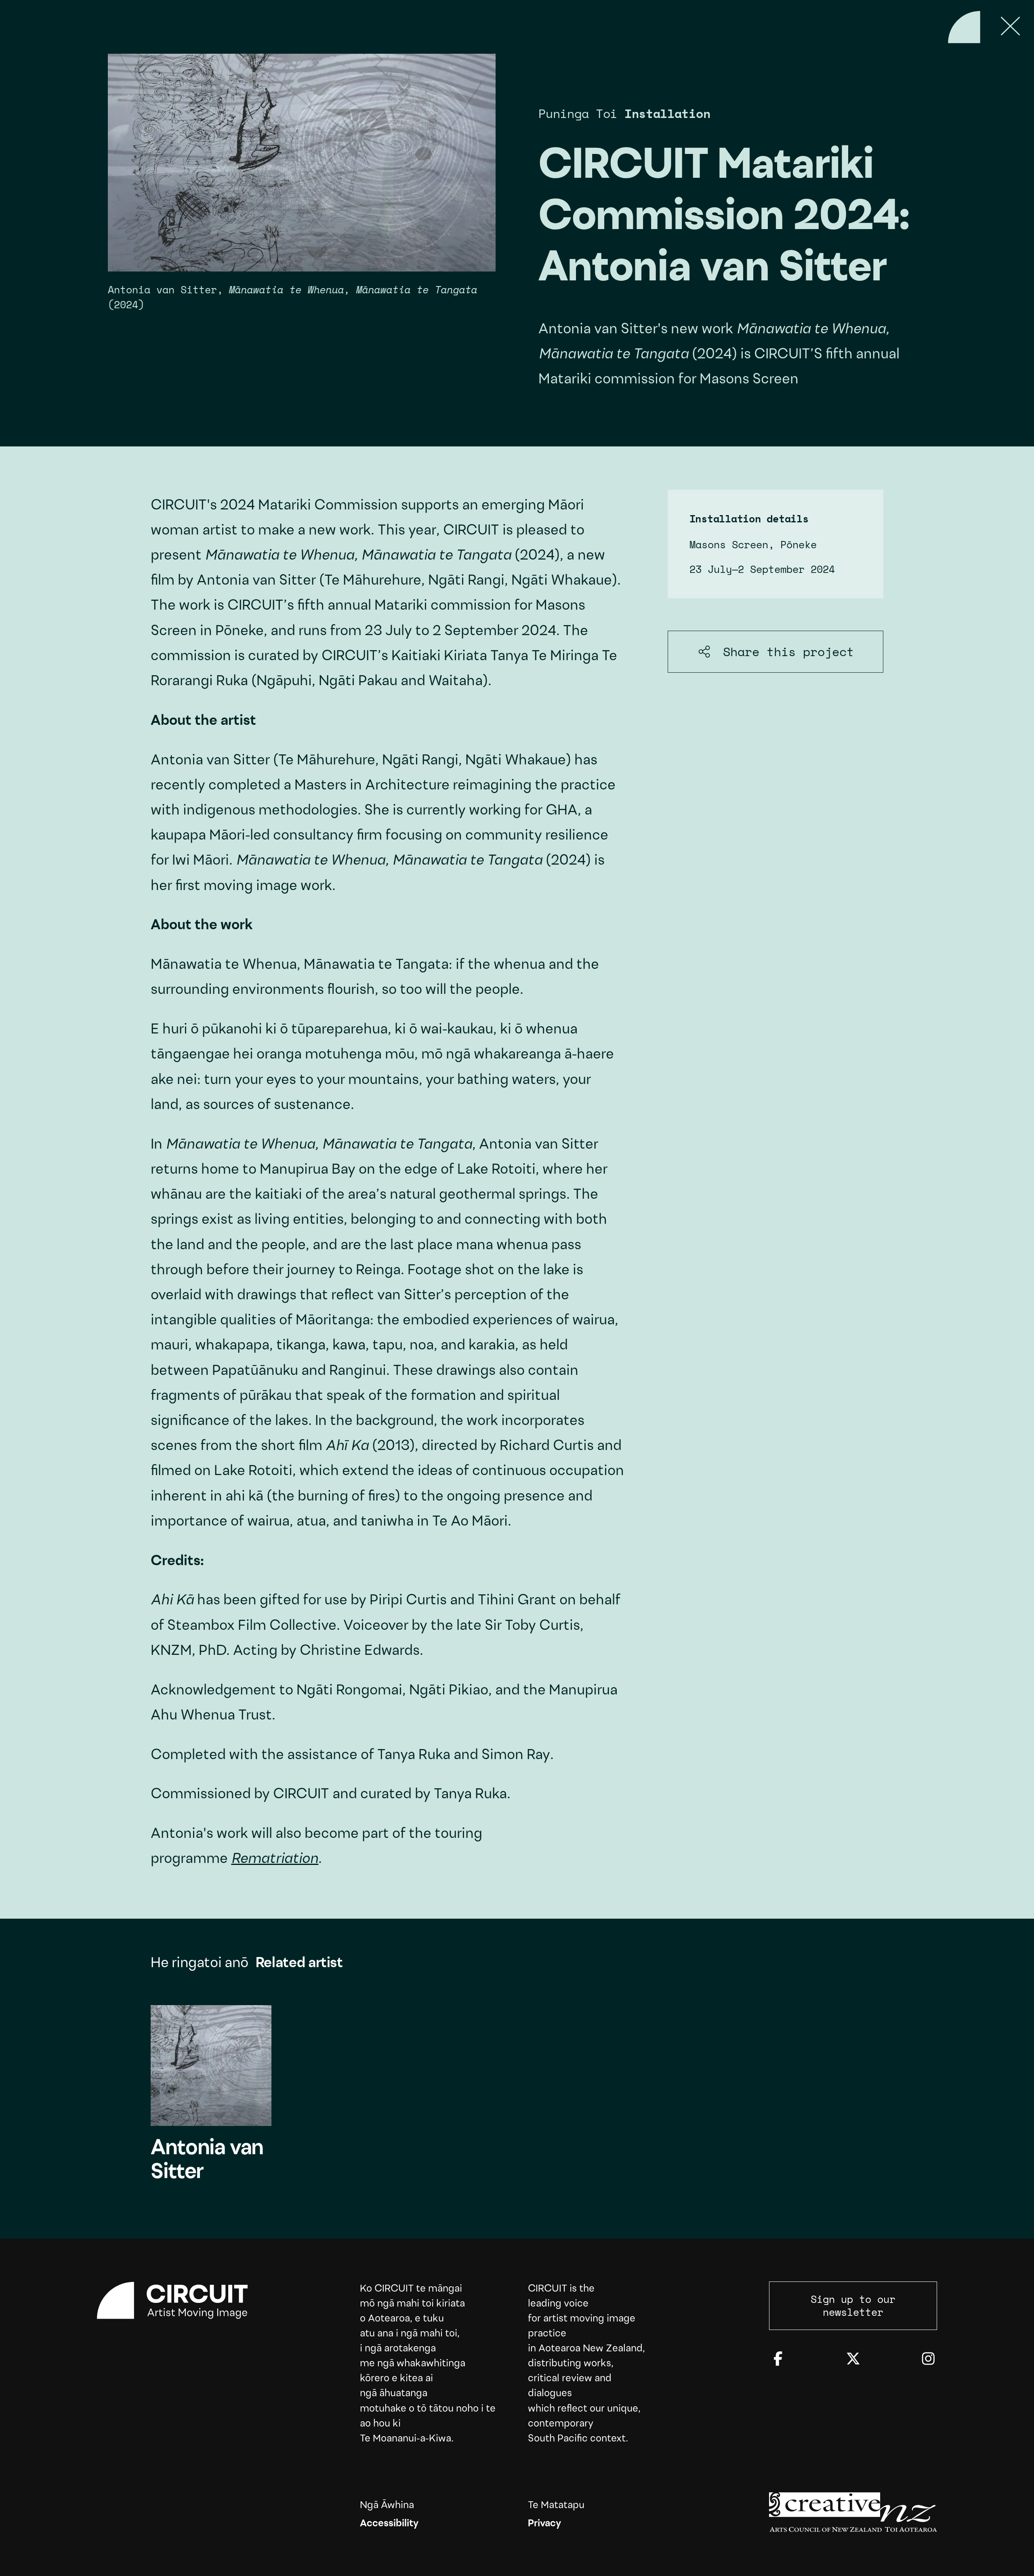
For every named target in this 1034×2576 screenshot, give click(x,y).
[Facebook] (778, 2360)
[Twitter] (853, 2360)
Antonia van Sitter (211, 2095)
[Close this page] (1011, 27)
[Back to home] (964, 27)
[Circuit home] (181, 2300)
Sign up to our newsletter (853, 2306)
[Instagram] (928, 2360)
